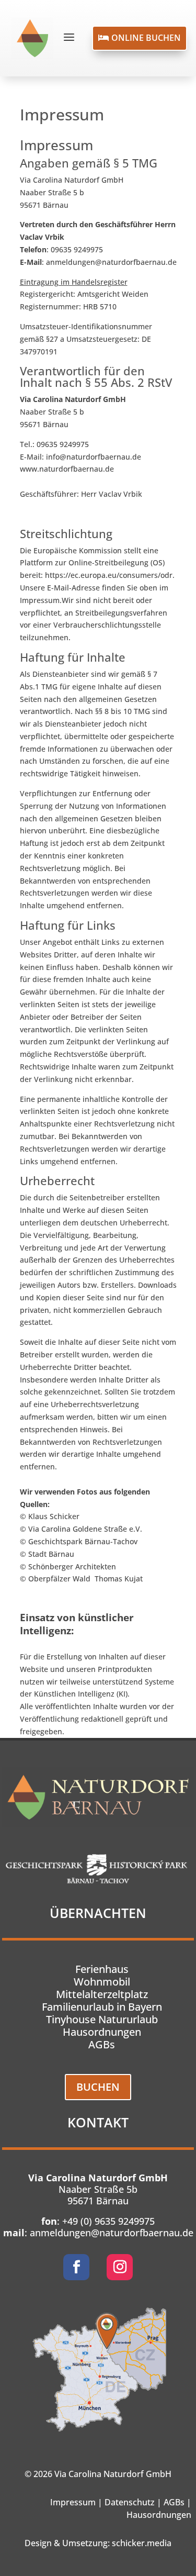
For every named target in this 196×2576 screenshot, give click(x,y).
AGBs (102, 2044)
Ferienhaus (102, 1969)
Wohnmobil (102, 1982)
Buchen (98, 2087)
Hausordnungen (102, 2032)
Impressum (73, 2502)
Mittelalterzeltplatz (102, 1994)
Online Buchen (140, 38)
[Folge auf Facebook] (76, 2267)
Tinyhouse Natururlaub (102, 2019)
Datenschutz (130, 2502)
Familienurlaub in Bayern (102, 2007)
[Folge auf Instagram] (120, 2267)
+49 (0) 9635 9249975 (108, 2221)
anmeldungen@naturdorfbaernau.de (112, 2233)
